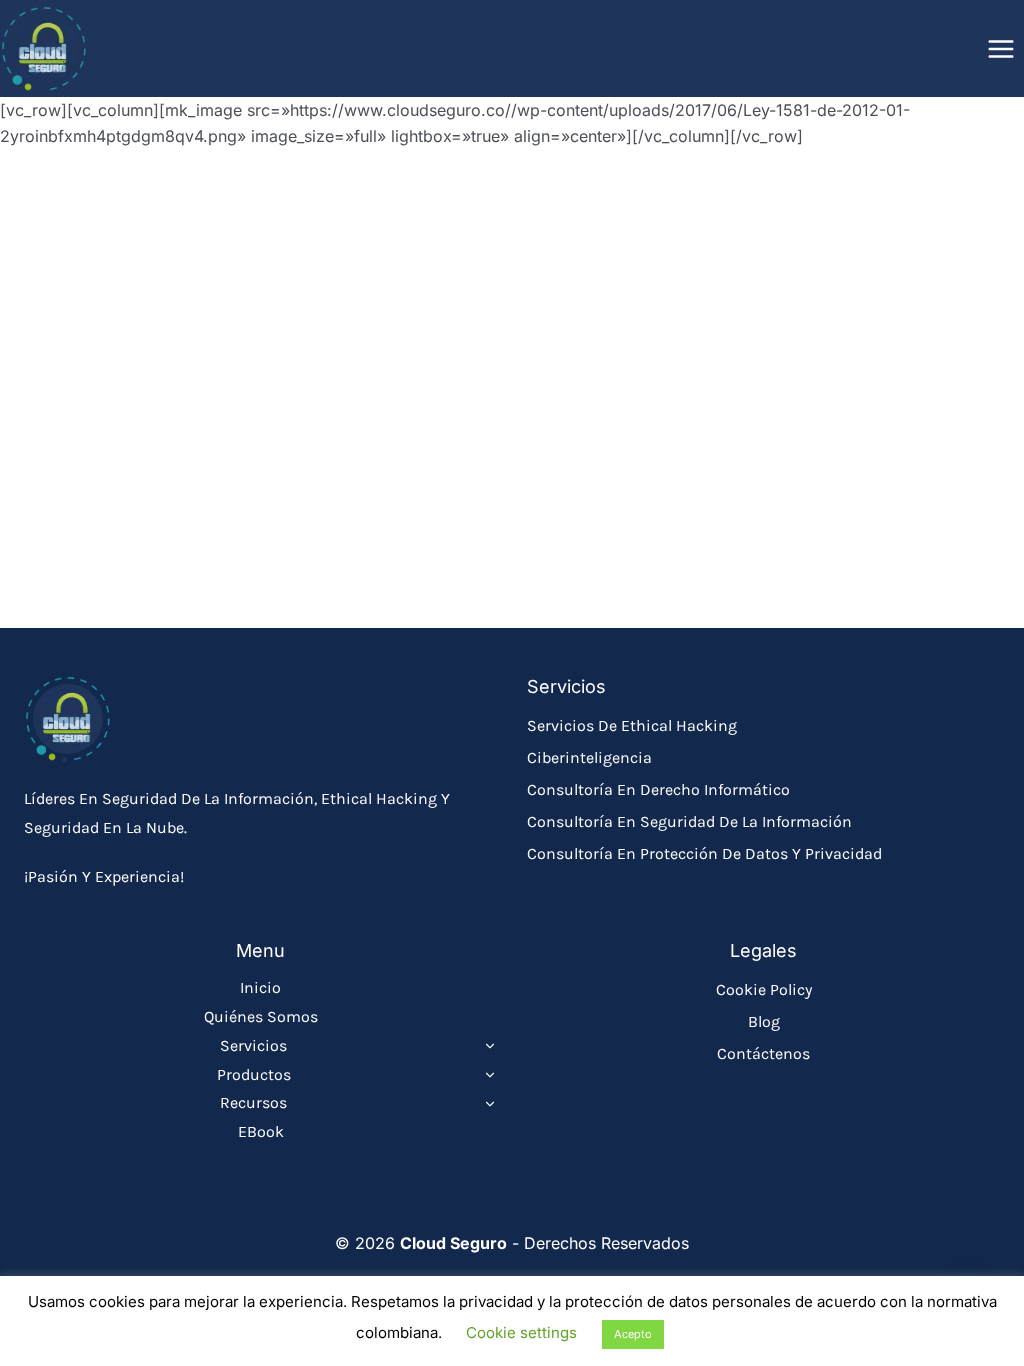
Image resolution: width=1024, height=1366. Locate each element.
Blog (764, 1021)
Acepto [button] (633, 1334)
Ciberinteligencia (589, 757)
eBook (261, 1131)
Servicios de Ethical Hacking (632, 725)
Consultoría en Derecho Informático (658, 789)
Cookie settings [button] (521, 1332)
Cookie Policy (764, 989)
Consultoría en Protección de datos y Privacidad (704, 853)
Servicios (253, 1045)
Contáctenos (763, 1053)
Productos (254, 1074)
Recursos (253, 1102)
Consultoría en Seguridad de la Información (689, 821)
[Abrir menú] (1000, 48)
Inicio (260, 987)
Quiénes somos (261, 1016)
